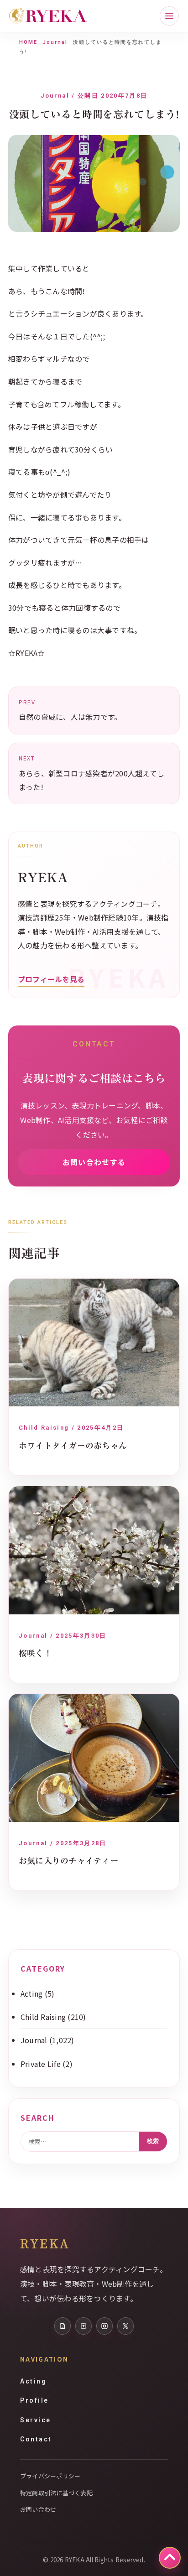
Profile (34, 2400)
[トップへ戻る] (170, 2558)
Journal (55, 42)
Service (36, 2420)
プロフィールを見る (51, 979)
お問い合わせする (94, 1162)
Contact (36, 2439)
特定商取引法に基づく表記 (56, 2493)
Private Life (41, 2064)
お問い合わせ (38, 2509)
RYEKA (45, 2243)
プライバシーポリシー (50, 2476)
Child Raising (43, 2017)
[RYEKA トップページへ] (48, 16)
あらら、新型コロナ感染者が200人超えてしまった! (91, 773)
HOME (28, 42)
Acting (31, 1993)
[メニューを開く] (169, 16)
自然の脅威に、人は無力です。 (70, 710)
